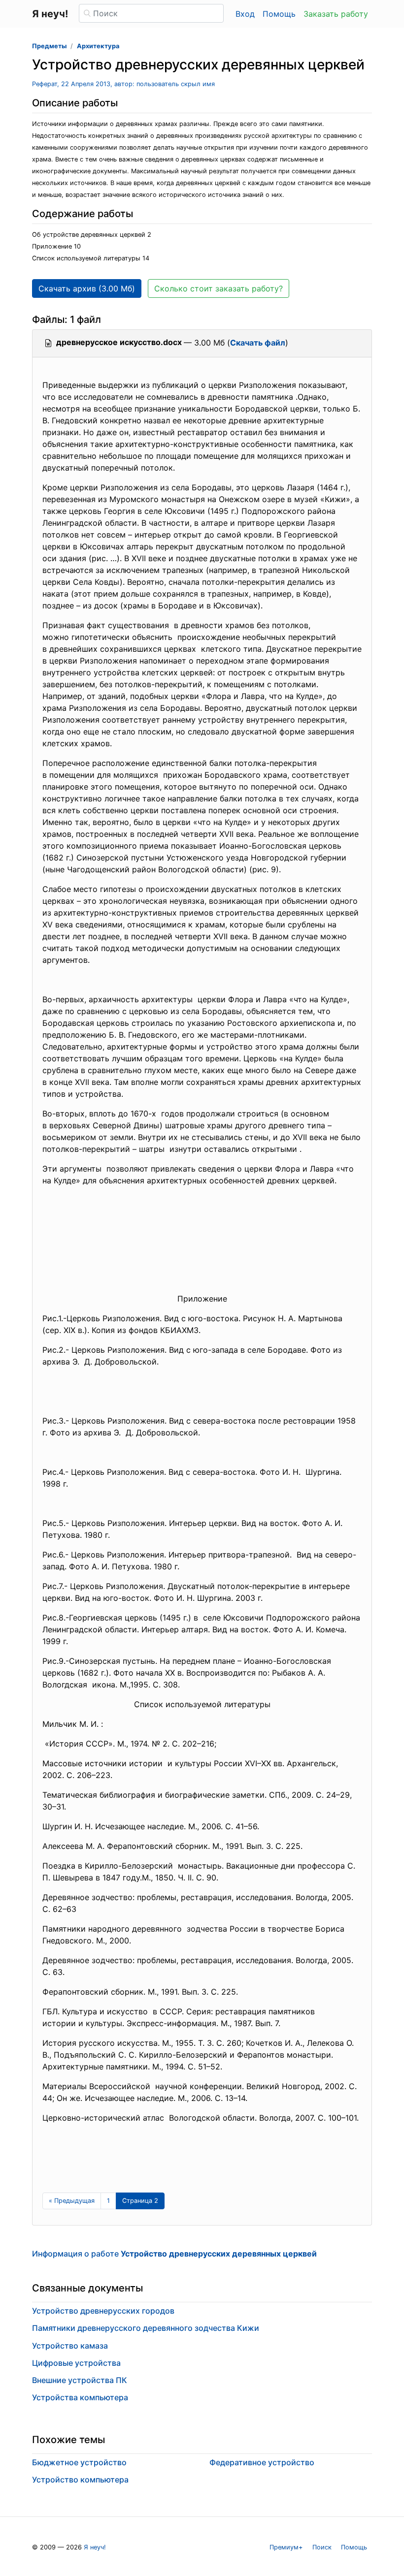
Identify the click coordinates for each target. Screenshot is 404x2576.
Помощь (279, 14)
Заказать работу (336, 14)
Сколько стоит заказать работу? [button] (219, 288)
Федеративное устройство (262, 2462)
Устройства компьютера (80, 2397)
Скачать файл (258, 343)
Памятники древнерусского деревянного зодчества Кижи (146, 2328)
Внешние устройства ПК (80, 2380)
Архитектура (98, 46)
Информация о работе (174, 2254)
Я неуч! (95, 2547)
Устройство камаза (70, 2346)
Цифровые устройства (76, 2363)
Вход (245, 14)
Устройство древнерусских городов (103, 2311)
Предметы (49, 46)
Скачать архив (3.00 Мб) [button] (87, 288)
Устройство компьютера (80, 2480)
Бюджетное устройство (79, 2462)
